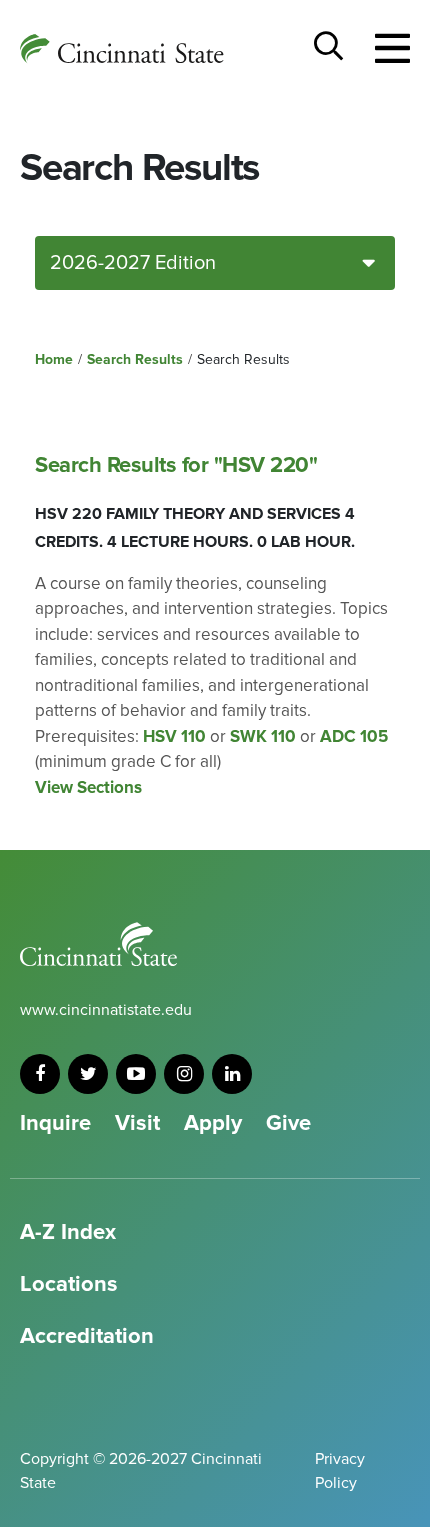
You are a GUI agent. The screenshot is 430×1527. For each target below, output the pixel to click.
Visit (137, 1123)
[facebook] (40, 1074)
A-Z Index (68, 1232)
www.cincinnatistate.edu (106, 1010)
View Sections (88, 787)
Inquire (55, 1123)
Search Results (135, 359)
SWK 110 (263, 736)
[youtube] (136, 1074)
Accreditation (87, 1336)
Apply (213, 1123)
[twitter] (88, 1074)
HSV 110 (174, 736)
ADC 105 (354, 736)
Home (54, 359)
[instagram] (184, 1074)
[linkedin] (232, 1074)
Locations (69, 1284)
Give (288, 1123)
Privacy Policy (340, 1471)
